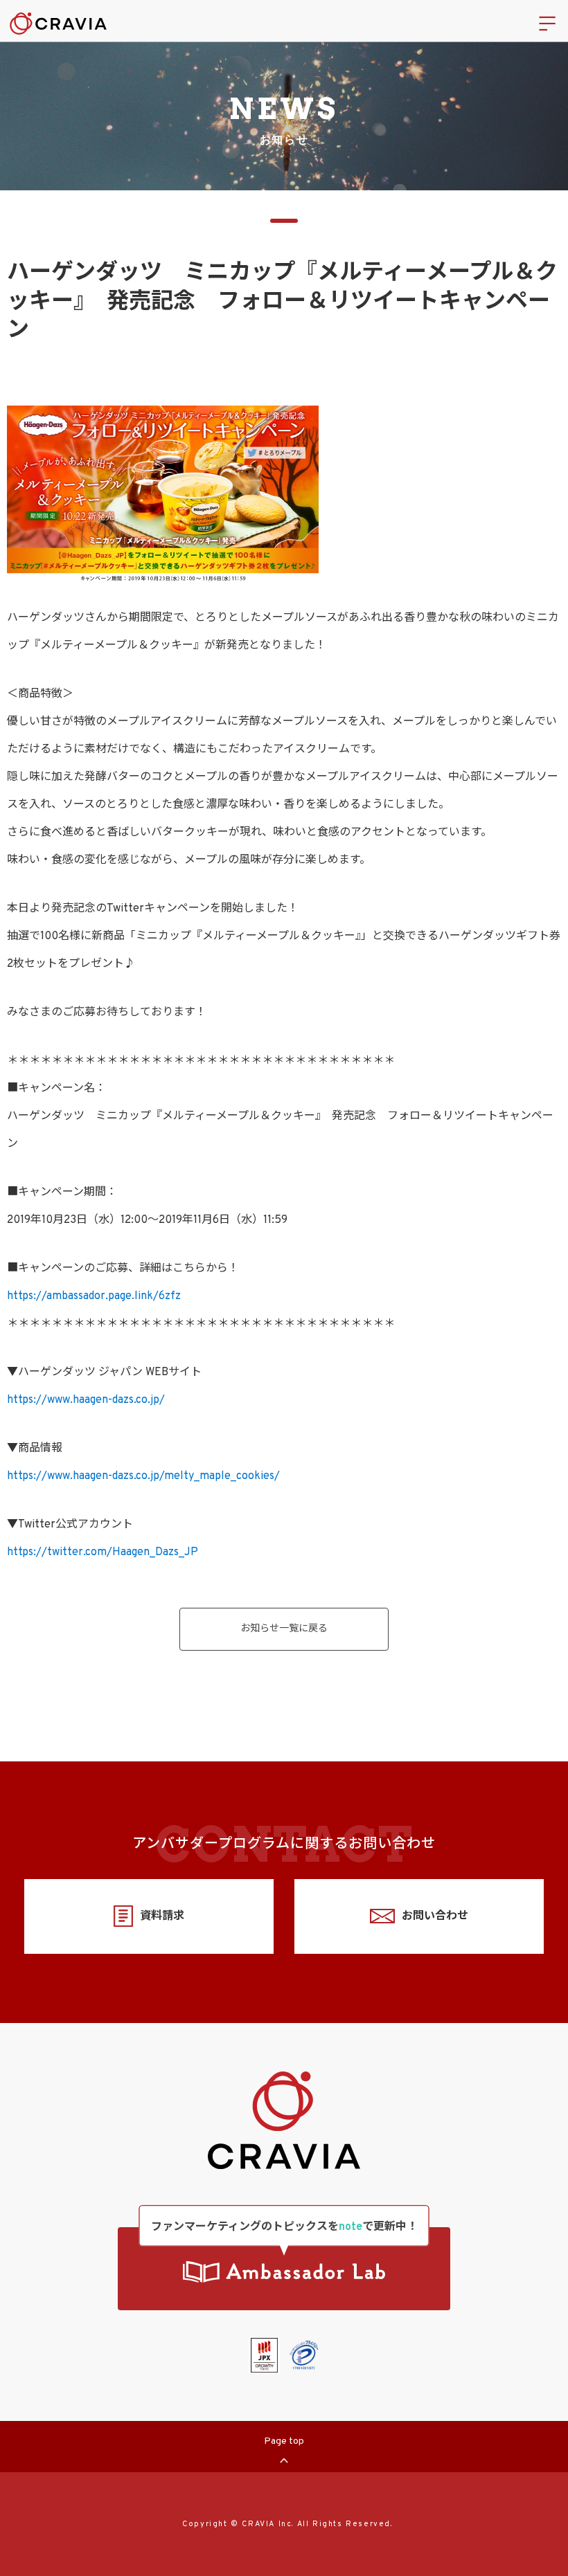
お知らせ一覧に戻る (284, 1629)
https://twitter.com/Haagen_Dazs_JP (103, 1552)
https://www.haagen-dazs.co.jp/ (86, 1400)
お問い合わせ (435, 1916)
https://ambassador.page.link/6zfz (94, 1296)
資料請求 (162, 1916)
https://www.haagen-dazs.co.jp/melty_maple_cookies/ (143, 1476)
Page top (284, 2441)
